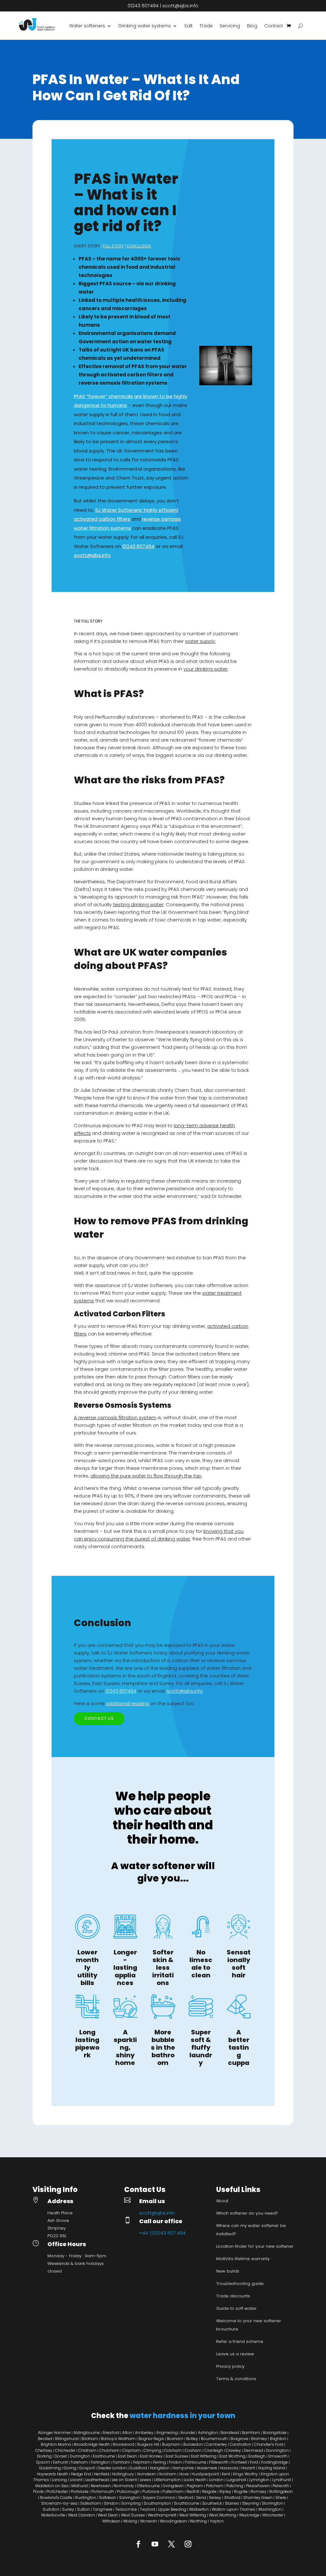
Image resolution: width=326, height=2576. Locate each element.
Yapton (217, 2521)
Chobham (109, 2450)
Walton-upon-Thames (234, 2509)
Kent (226, 2474)
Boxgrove (239, 2439)
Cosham (193, 2450)
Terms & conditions (236, 2379)
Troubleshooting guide (240, 2284)
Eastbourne (104, 2456)
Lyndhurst (282, 2480)
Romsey (259, 2491)
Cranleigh (214, 2450)
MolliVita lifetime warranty (243, 2259)
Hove (184, 2474)
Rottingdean (281, 2491)
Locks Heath (195, 2480)
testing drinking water (138, 904)
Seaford (186, 2498)
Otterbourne (148, 2486)
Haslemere (207, 2468)
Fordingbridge (274, 2462)
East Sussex (177, 2456)
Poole (38, 2491)
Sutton (83, 2509)
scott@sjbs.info (180, 6)
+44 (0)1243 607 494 (162, 2233)
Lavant (76, 2480)
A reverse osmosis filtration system (115, 1417)
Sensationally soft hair (239, 1964)
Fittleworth (219, 2462)
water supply (200, 641)
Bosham (175, 2439)
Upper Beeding (172, 2509)
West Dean (108, 2515)
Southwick (212, 2503)
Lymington (259, 2480)
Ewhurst (60, 2462)
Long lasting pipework (87, 2044)
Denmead (253, 2450)
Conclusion (139, 246)
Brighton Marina (56, 2444)
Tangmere (103, 2509)
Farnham (121, 2462)
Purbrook (151, 2491)
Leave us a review (235, 2354)
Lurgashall (236, 2480)
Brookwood (124, 2444)
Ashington (208, 2433)
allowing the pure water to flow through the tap (146, 1476)
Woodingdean (173, 2521)
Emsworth (278, 2456)
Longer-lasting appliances (125, 1968)
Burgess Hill (148, 2444)
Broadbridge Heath (92, 2444)
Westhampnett (162, 2515)
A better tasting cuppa (239, 2047)
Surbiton (51, 2509)
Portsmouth (103, 2491)
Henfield (102, 2474)
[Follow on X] (171, 2544)
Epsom (43, 2462)
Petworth (281, 2486)
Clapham (131, 2450)
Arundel (188, 2433)
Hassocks (229, 2468)
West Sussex (133, 2515)
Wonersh (149, 2521)
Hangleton (160, 2468)
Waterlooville (53, 2515)
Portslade (80, 2491)
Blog (252, 26)
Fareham (79, 2462)
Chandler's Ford (269, 2444)
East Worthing (232, 2456)
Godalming (50, 2468)
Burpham (171, 2444)
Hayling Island (271, 2468)
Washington (270, 2509)
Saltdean (108, 2498)
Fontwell (239, 2462)
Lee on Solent (124, 2480)
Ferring (159, 2462)
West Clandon (81, 2515)
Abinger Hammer (55, 2433)
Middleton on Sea (52, 2486)
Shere (281, 2498)
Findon (175, 2462)
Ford (254, 2462)
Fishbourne (195, 2462)
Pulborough (128, 2491)
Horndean (146, 2474)
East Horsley (151, 2456)
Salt (188, 26)
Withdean (111, 2521)
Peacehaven (258, 2486)
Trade (206, 26)
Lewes (145, 2480)
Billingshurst (67, 2439)
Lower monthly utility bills (87, 1968)
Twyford (147, 2509)
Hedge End (81, 2474)
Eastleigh (257, 2456)
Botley (192, 2439)
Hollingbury (123, 2474)
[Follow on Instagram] (188, 2544)
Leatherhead (97, 2480)
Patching (235, 2486)
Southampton (157, 2503)
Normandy (124, 2486)
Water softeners (87, 26)
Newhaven (101, 2486)
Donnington (277, 2450)
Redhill (193, 2491)
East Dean (127, 2456)
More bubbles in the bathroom (163, 2047)
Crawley (233, 2450)
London (216, 2480)
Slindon (111, 2503)
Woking (130, 2521)
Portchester (57, 2491)
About (222, 2201)
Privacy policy (230, 2366)
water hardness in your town (182, 2416)
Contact (274, 26)
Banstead (230, 2433)
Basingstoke (275, 2433)
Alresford (111, 2433)
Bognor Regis (151, 2439)
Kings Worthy (245, 2474)
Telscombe (126, 2509)
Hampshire (183, 2468)
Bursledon (193, 2444)
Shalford (232, 2498)
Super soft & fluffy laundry (201, 2047)
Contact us (99, 1718)
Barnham (251, 2433)
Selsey (215, 2498)
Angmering (167, 2433)
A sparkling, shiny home (125, 2047)
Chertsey (44, 2450)
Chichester (65, 2450)
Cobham (173, 2450)
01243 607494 (143, 6)
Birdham (90, 2439)
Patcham (215, 2486)
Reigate (209, 2491)
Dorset (61, 2456)
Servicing (230, 26)
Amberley (144, 2433)
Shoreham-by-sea (59, 2503)
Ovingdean (173, 2486)
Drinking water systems (145, 26)
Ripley (225, 2491)
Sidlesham (91, 2503)
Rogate (241, 2491)
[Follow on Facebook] (138, 2544)
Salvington (129, 2498)
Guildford (138, 2468)
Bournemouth (214, 2439)
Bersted (45, 2439)
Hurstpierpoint (205, 2474)
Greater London (112, 2468)
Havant (248, 2468)
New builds (228, 2271)
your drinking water (206, 669)
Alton (127, 2433)
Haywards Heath (53, 2474)
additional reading (128, 1703)
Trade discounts (233, 2296)
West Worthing (223, 2515)
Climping (152, 2450)
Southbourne (187, 2503)
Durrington (80, 2456)
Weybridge (249, 2515)
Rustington (86, 2498)
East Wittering (204, 2456)
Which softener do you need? (247, 2213)
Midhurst (80, 2486)
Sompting (131, 2503)
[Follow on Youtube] (155, 2544)
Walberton (199, 2509)
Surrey (68, 2509)
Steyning (250, 2503)
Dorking (44, 2456)
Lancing (59, 2480)
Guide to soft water (236, 2308)
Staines (232, 2503)
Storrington (272, 2503)
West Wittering (193, 2515)
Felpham (142, 2462)
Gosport (87, 2468)
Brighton (279, 2439)
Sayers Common (159, 2498)
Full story (113, 246)
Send (201, 2498)
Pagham (195, 2486)
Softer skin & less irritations (163, 1968)
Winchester (273, 2515)
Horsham (167, 2474)
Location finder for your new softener (255, 2246)
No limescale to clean (201, 1964)
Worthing (198, 2521)
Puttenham (173, 2491)
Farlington (100, 2462)
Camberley (216, 2444)
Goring (70, 2468)
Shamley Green (258, 2498)
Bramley (259, 2439)
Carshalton (241, 2444)
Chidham (87, 2450)
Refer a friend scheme (240, 2341)
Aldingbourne (87, 2433)
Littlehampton (167, 2480)
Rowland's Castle (56, 2498)
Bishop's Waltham (118, 2439)
